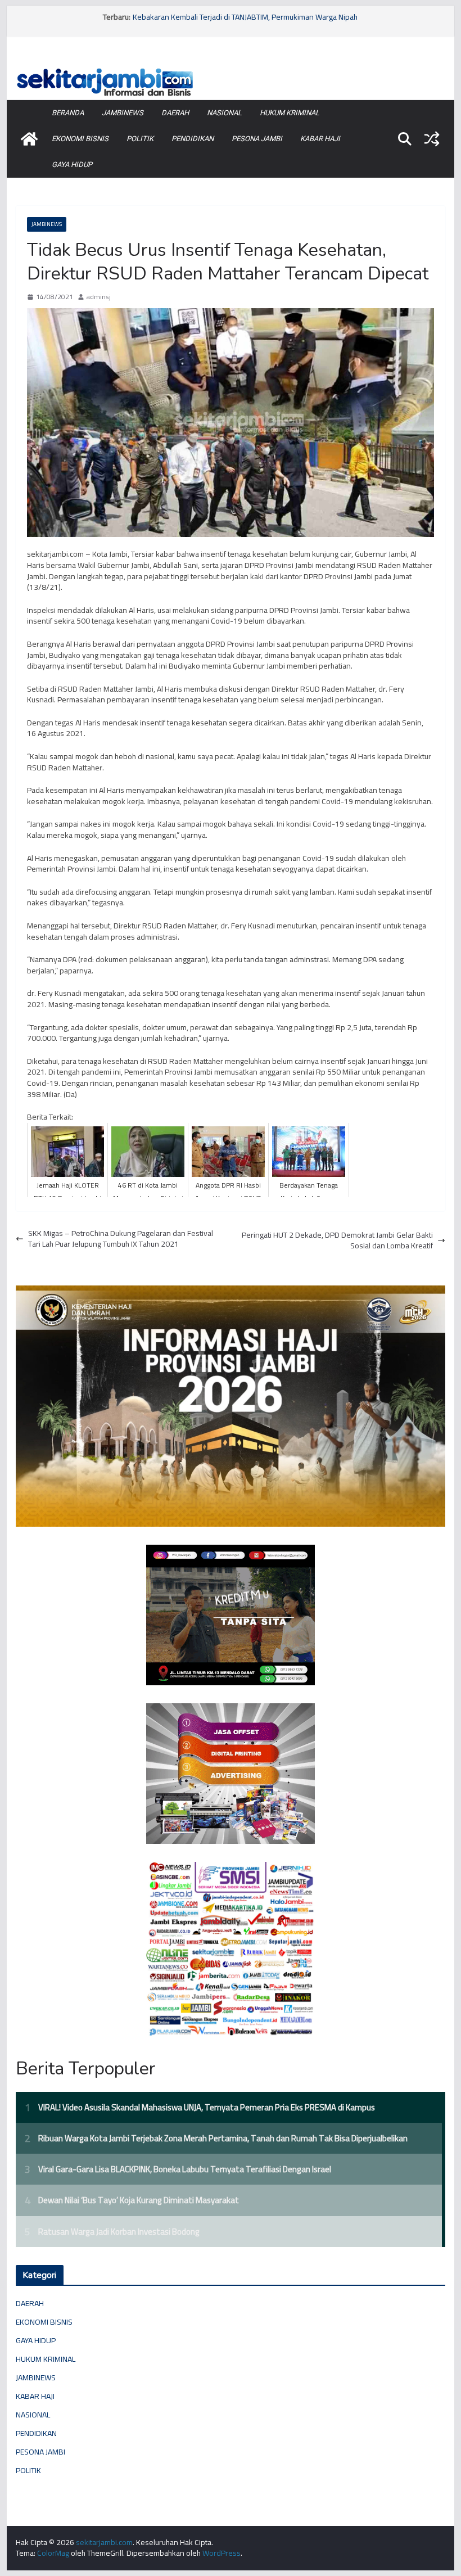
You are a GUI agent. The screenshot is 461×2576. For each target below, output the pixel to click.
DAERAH (175, 113)
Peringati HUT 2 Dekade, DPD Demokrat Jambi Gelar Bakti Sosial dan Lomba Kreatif (337, 1241)
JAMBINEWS (123, 113)
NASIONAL (224, 113)
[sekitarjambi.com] (230, 69)
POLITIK (140, 139)
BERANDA (68, 113)
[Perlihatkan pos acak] (432, 139)
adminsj (99, 297)
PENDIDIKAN (193, 139)
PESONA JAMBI (257, 139)
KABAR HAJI (320, 139)
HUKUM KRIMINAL (290, 113)
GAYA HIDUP (72, 164)
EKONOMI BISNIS (80, 139)
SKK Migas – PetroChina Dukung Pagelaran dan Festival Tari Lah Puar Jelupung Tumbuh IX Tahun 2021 (121, 1239)
